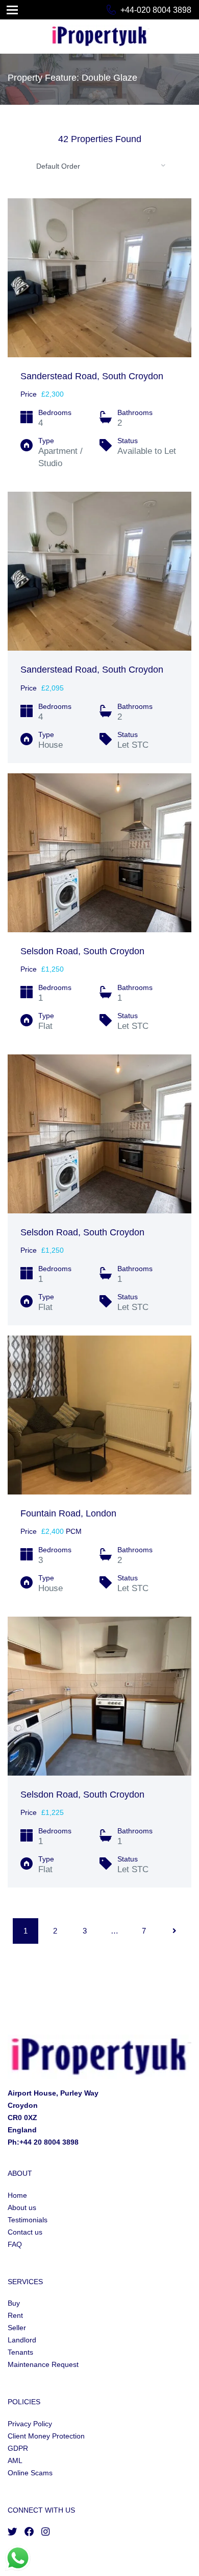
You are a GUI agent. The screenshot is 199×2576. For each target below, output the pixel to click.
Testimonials (28, 2220)
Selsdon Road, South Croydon (82, 951)
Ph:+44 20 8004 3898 (43, 2142)
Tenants (20, 2352)
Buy (14, 2303)
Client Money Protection (46, 2436)
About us (22, 2207)
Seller (17, 2328)
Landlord (22, 2340)
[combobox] (99, 166)
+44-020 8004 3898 (156, 10)
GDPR (18, 2448)
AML (15, 2460)
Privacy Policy (30, 2424)
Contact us (25, 2232)
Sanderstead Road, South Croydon (92, 376)
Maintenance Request (43, 2364)
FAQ (15, 2244)
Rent (15, 2315)
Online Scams (30, 2473)
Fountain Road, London (68, 1513)
